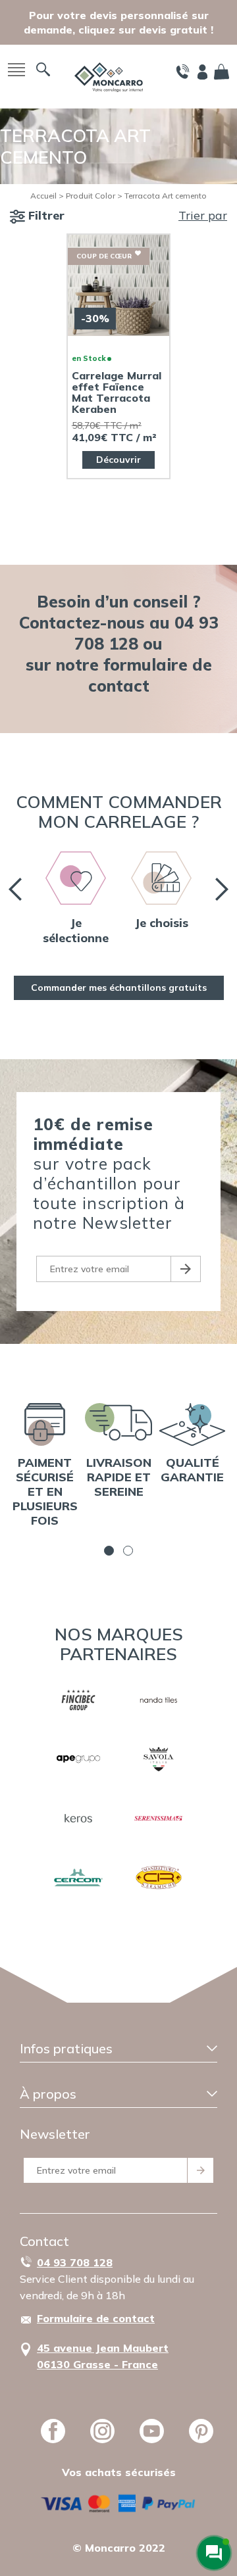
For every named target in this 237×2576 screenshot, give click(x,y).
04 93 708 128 (75, 2262)
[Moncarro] (109, 76)
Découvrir (118, 460)
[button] (109, 1551)
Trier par (203, 215)
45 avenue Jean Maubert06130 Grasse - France (103, 2356)
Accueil (43, 196)
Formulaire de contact (96, 2318)
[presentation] (15, 889)
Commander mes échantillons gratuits (119, 988)
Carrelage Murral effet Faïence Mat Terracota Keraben (117, 393)
